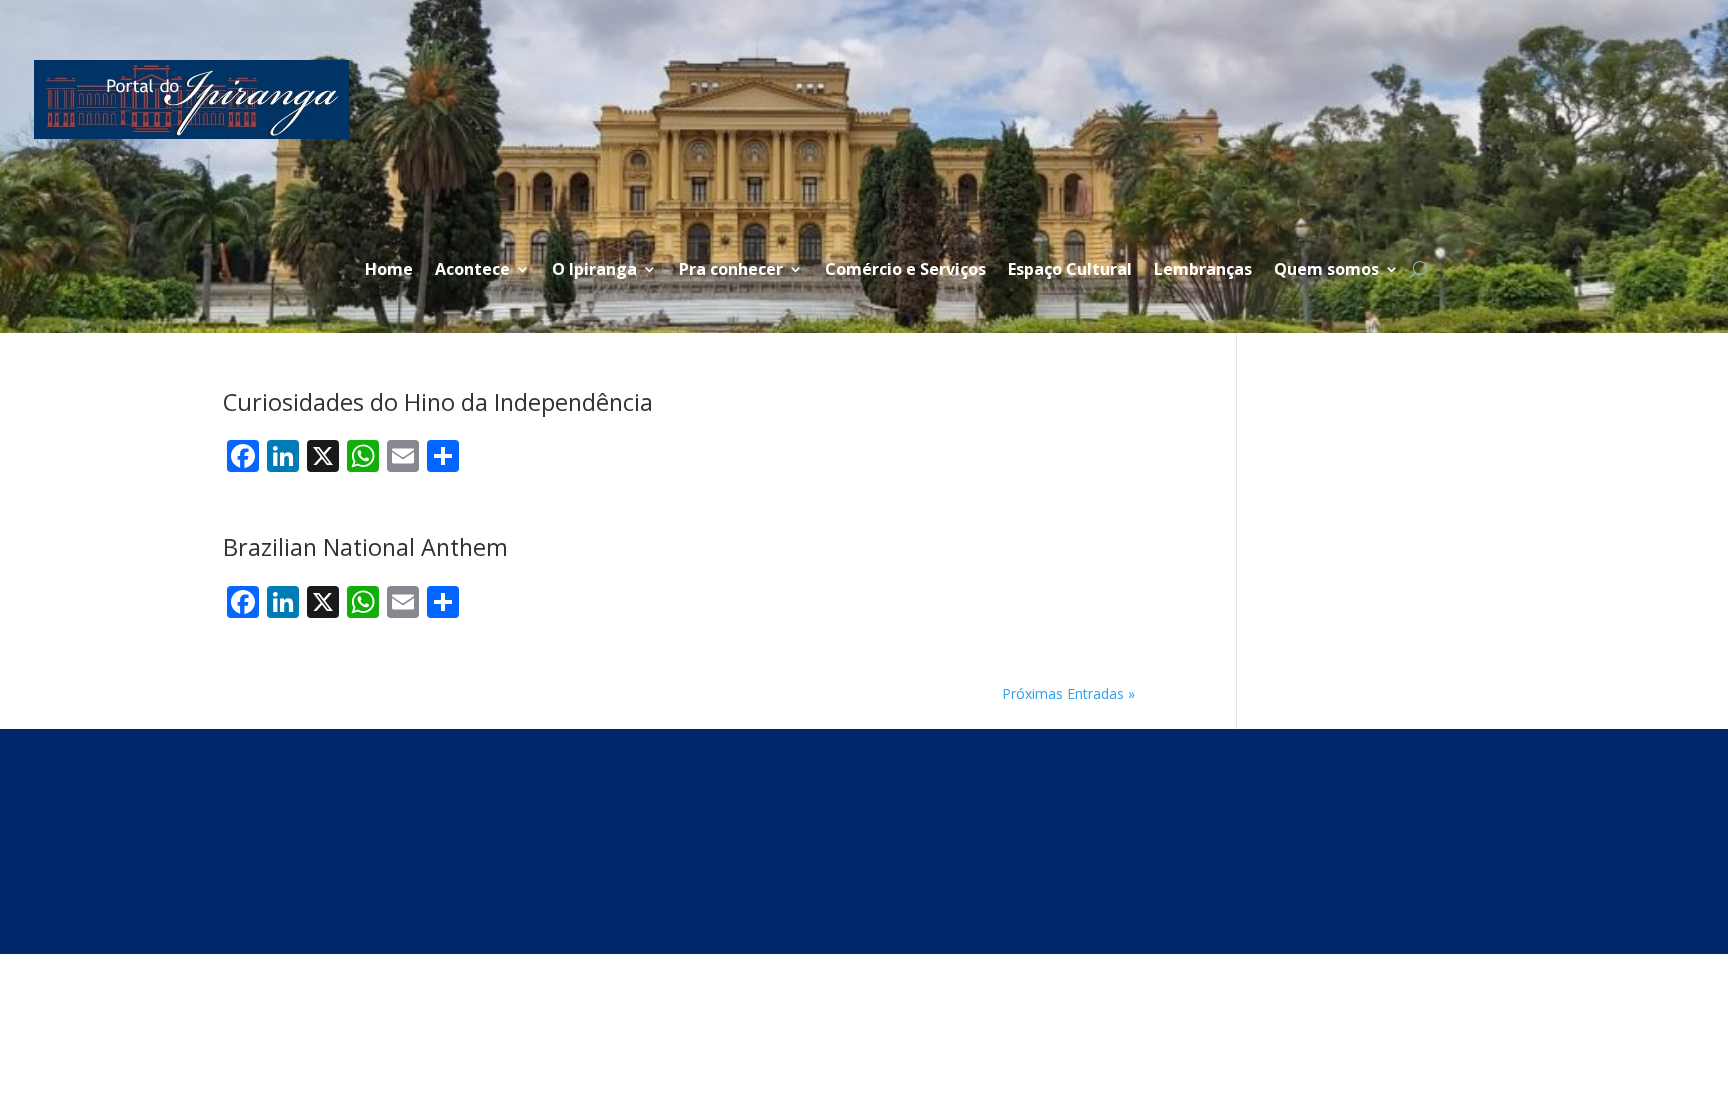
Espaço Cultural (1070, 271)
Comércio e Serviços (905, 271)
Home (389, 271)
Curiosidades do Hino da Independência (438, 402)
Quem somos (1326, 271)
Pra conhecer (731, 271)
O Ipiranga (594, 271)
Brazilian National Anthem (365, 547)
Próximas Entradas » (1068, 693)
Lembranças (1203, 271)
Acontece (472, 271)
